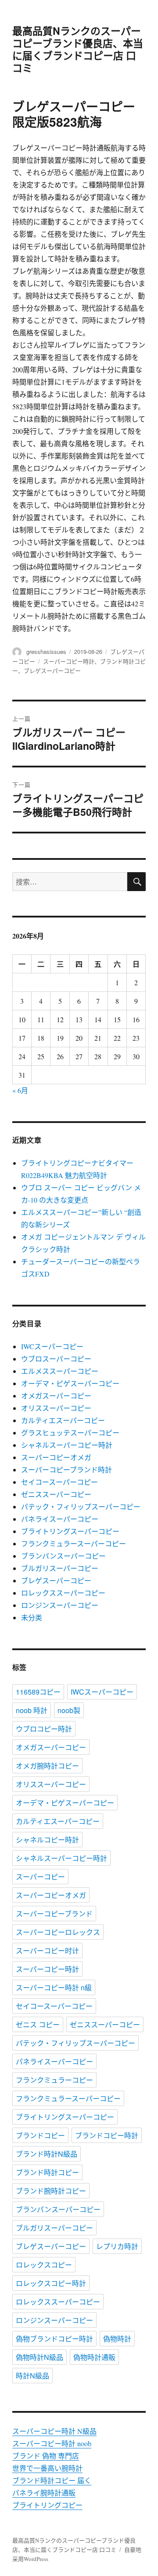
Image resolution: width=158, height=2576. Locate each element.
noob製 (69, 1710)
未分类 (32, 1617)
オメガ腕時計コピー (47, 1766)
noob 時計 (32, 1710)
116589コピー (38, 1692)
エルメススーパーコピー (60, 1371)
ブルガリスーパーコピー (60, 1568)
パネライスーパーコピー (60, 1519)
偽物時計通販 (94, 2357)
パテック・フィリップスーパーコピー (81, 1506)
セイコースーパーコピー (59, 1482)
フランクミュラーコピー (54, 2080)
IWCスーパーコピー (52, 1346)
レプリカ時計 (117, 2246)
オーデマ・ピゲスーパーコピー (70, 1383)
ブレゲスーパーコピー (52, 670)
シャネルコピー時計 (47, 1840)
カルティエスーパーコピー (63, 1420)
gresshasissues (46, 651)
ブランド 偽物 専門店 (46, 2456)
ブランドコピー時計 (107, 2135)
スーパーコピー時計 (69, 661)
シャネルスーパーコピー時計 (67, 1445)
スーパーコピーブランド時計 (66, 1470)
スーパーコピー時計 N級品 (54, 2431)
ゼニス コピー (38, 2024)
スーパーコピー (40, 1877)
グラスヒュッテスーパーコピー (70, 1433)
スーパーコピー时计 (47, 1950)
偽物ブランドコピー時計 (54, 2339)
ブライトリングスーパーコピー (70, 1531)
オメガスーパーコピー (56, 1396)
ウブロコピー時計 (44, 1729)
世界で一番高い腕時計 (47, 2468)
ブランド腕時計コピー (51, 2191)
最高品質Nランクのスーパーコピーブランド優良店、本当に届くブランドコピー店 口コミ (78, 49)
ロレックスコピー (44, 2265)
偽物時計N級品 (39, 2357)
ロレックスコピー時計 (51, 2283)
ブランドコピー (40, 2135)
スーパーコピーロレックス (58, 1932)
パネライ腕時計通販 (44, 2493)
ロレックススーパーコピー (63, 1593)
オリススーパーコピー (56, 1408)
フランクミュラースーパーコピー (74, 1543)
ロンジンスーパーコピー (60, 1605)
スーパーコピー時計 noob (52, 2443)
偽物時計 (117, 2339)
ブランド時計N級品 (47, 2154)
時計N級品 (32, 2376)
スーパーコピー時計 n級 (54, 1987)
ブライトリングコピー (47, 2505)
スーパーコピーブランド (54, 1914)
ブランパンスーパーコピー (63, 1556)
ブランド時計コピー (47, 2172)
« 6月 (20, 1090)
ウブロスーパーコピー (56, 1359)
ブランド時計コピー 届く (52, 2480)
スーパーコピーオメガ (56, 1457)
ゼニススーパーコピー (56, 1494)
